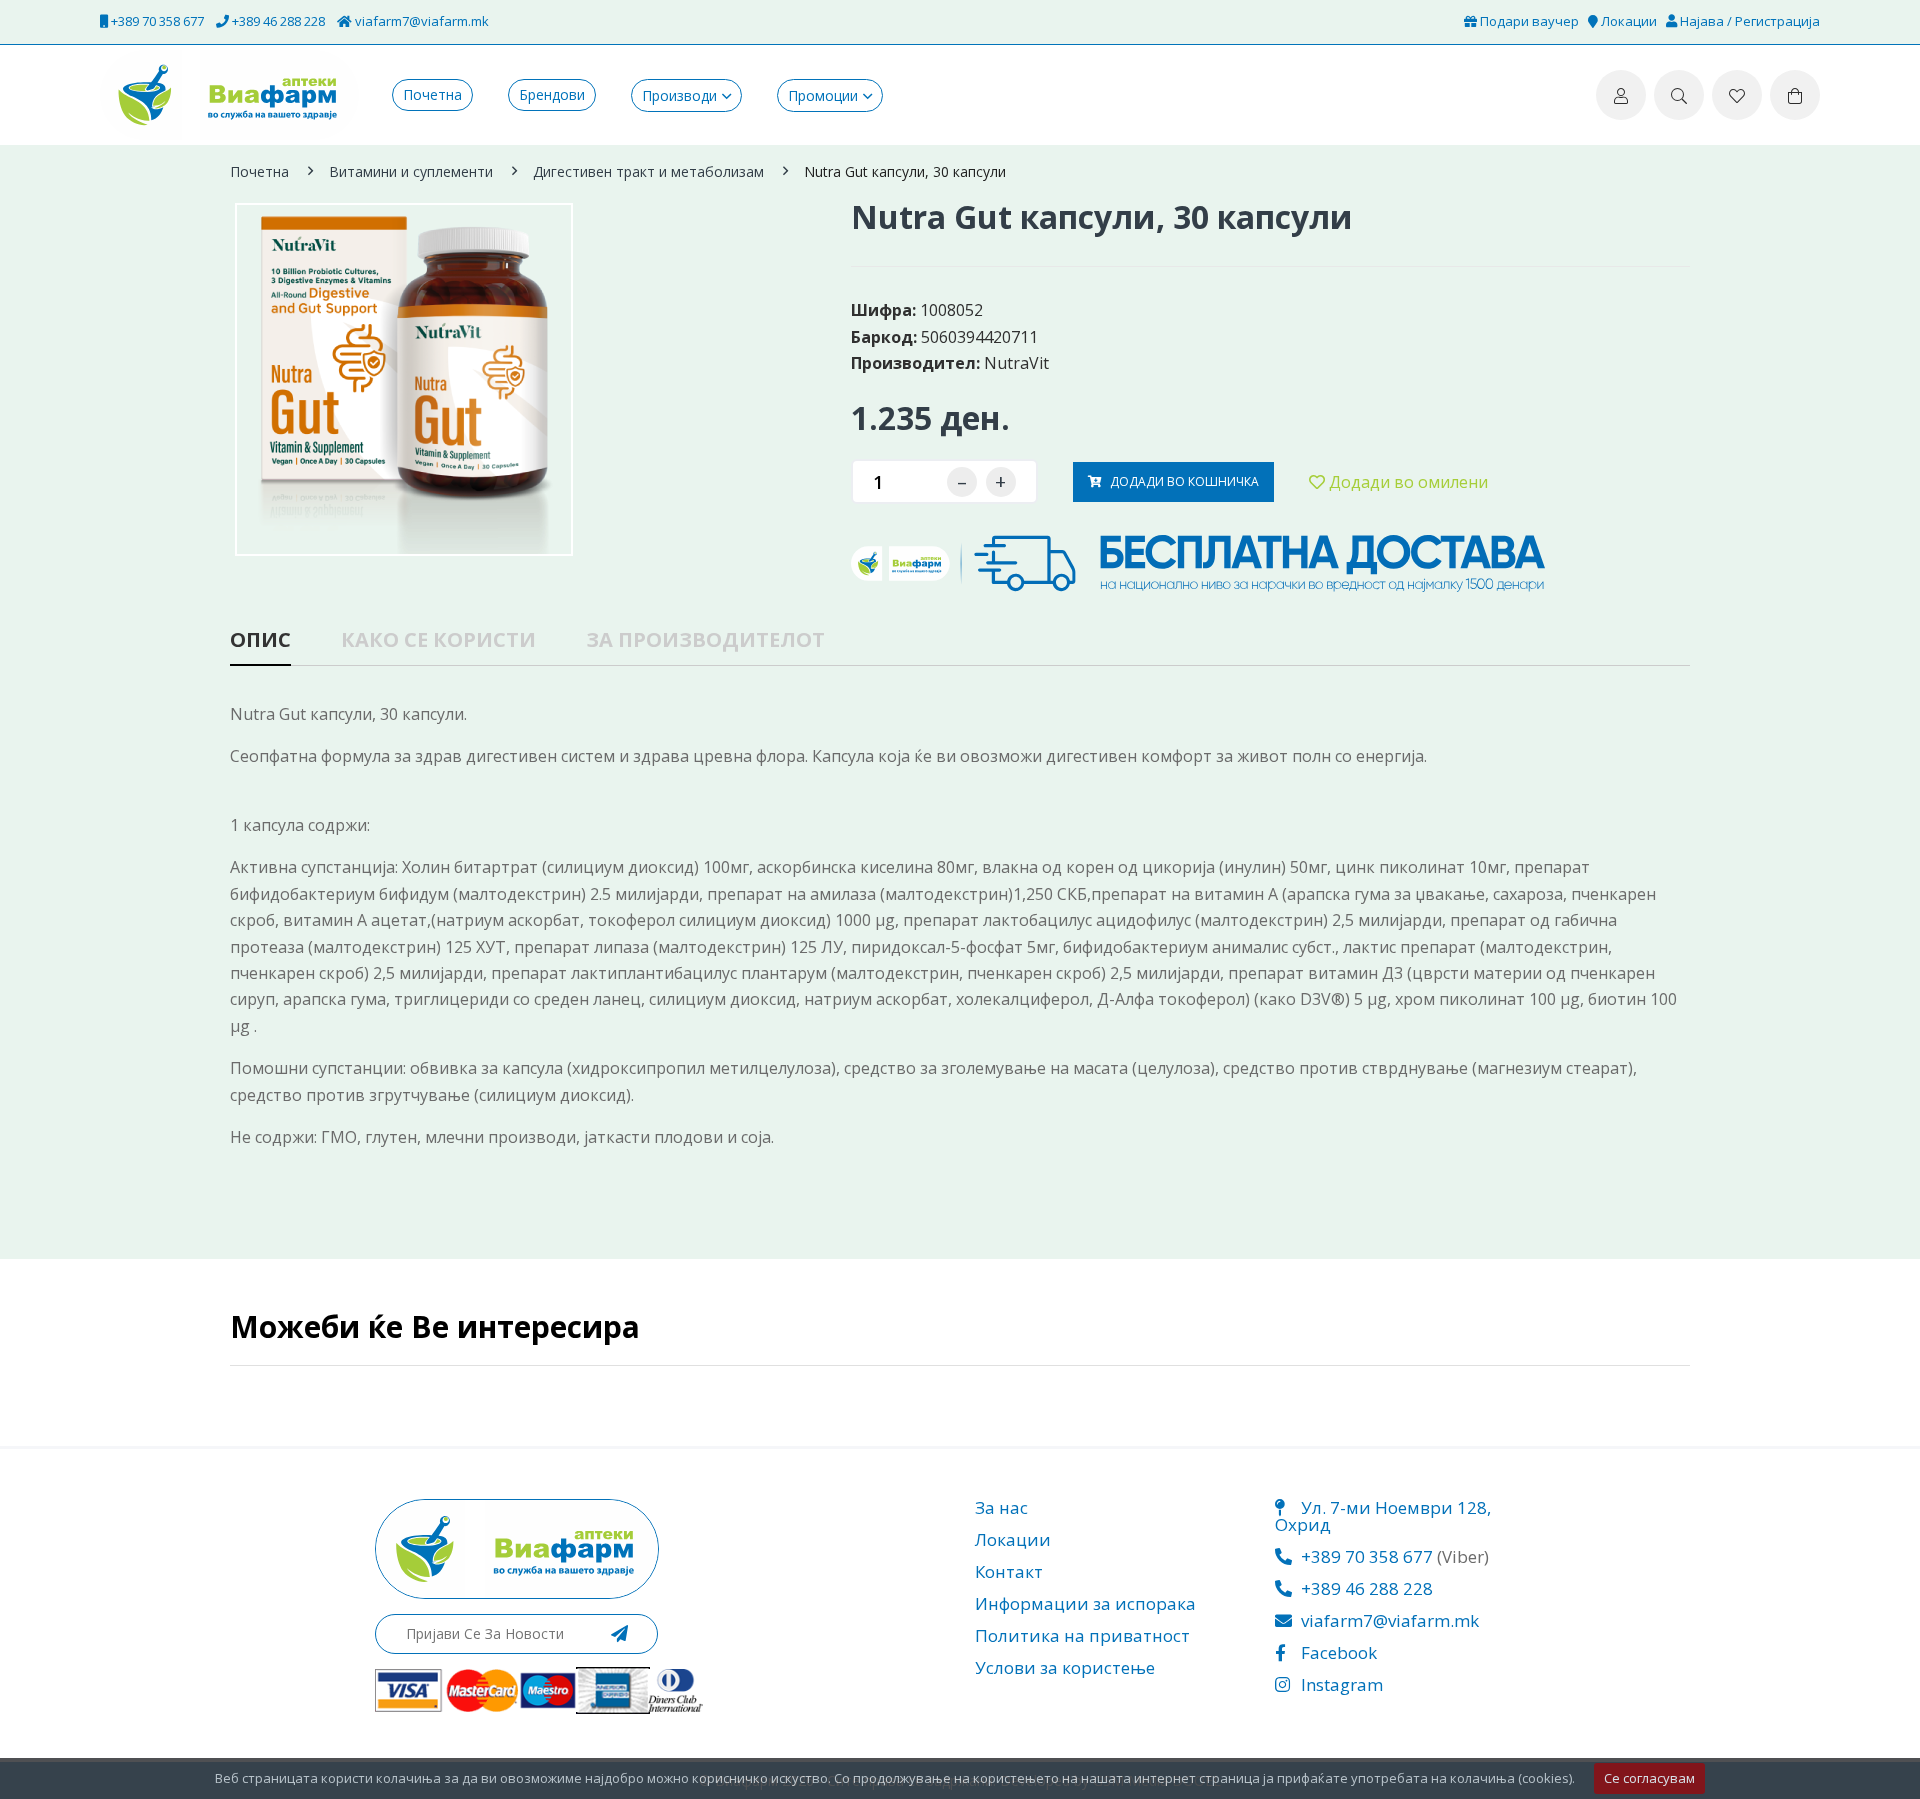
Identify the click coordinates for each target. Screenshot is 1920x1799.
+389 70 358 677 (156, 21)
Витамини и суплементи (411, 171)
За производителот (705, 641)
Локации (1627, 21)
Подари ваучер (1528, 21)
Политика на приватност (1082, 1635)
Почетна (432, 95)
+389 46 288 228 (277, 21)
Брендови (552, 95)
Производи (679, 95)
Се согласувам (1649, 1778)
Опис (260, 641)
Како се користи (438, 641)
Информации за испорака (1085, 1603)
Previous (235, 355)
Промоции (823, 95)
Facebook (1337, 1652)
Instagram (1340, 1684)
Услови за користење (1065, 1667)
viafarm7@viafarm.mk (420, 21)
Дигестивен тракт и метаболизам (648, 171)
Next (816, 355)
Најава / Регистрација (1748, 21)
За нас (1001, 1507)
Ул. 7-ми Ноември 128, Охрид (1383, 1516)
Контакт (1009, 1571)
